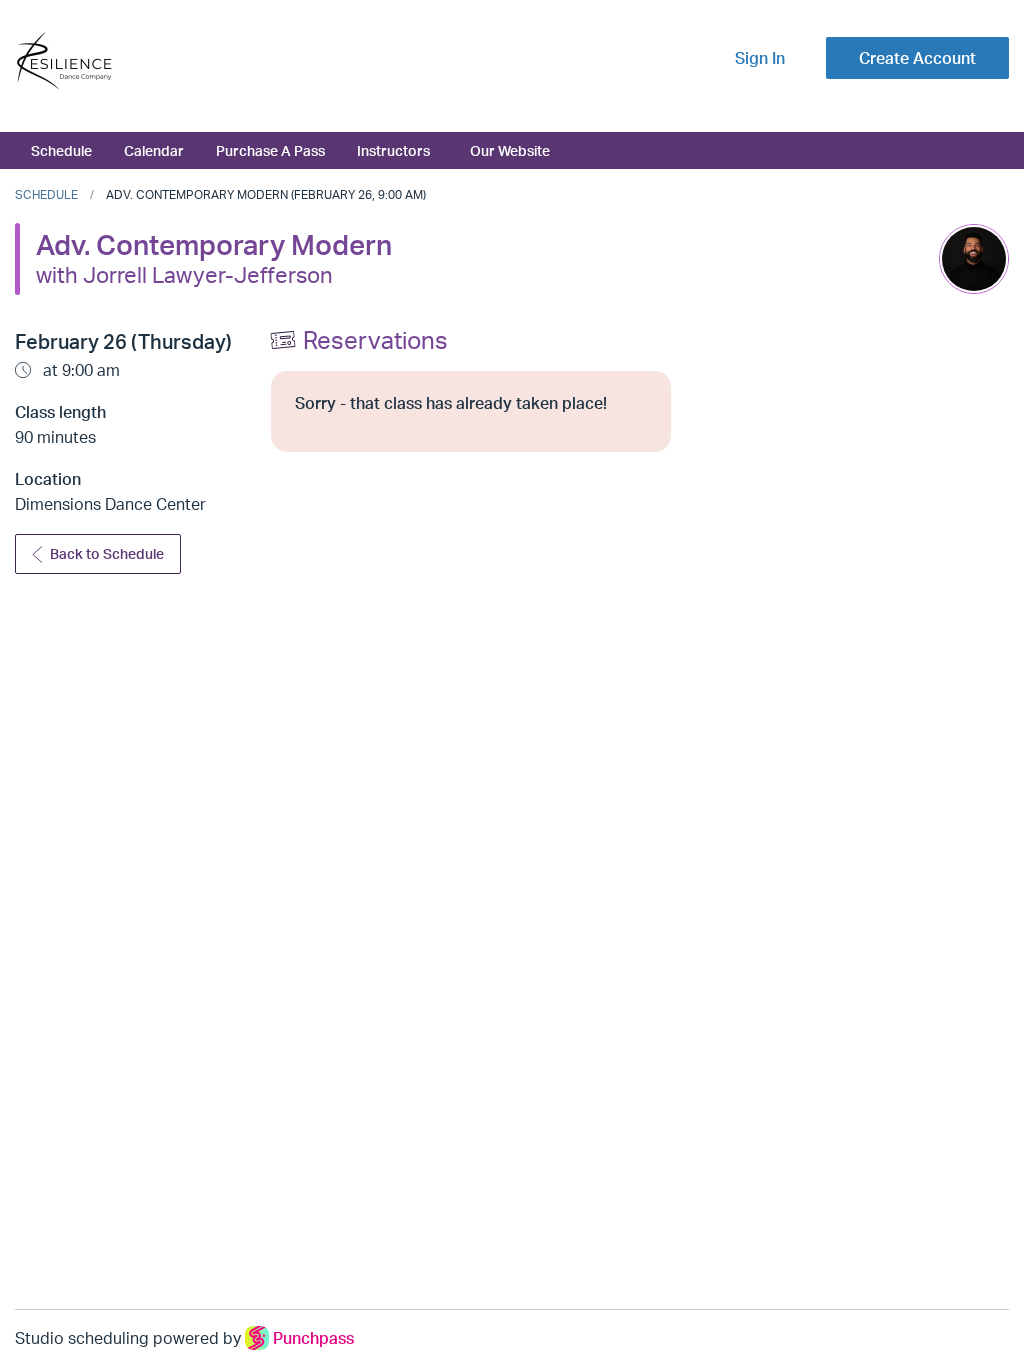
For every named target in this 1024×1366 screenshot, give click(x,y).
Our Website (510, 150)
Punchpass (313, 1338)
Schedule (61, 150)
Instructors (393, 150)
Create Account (917, 58)
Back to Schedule (107, 553)
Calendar (154, 150)
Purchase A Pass (270, 150)
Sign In (760, 58)
